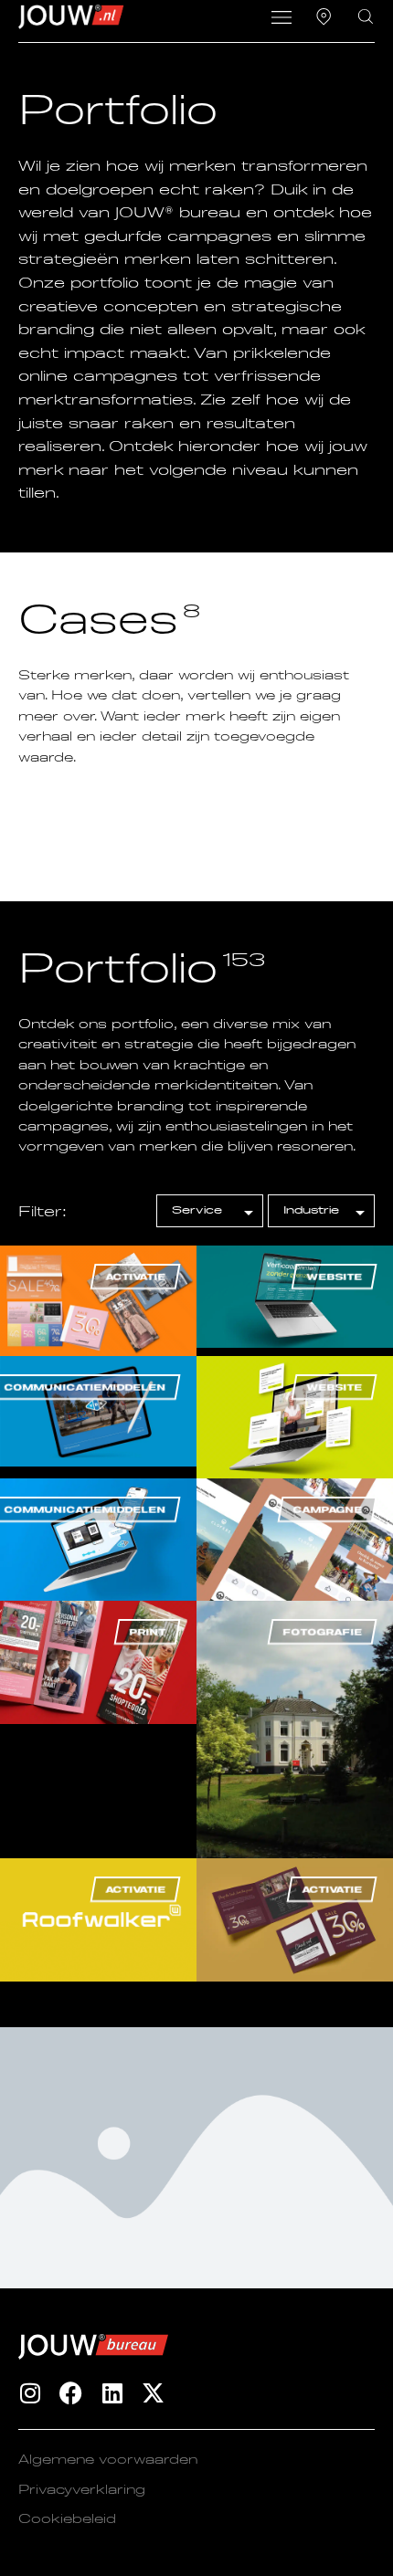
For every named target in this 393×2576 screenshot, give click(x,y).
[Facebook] (71, 2393)
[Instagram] (30, 2393)
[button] (281, 19)
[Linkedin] (112, 2393)
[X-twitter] (153, 2393)
